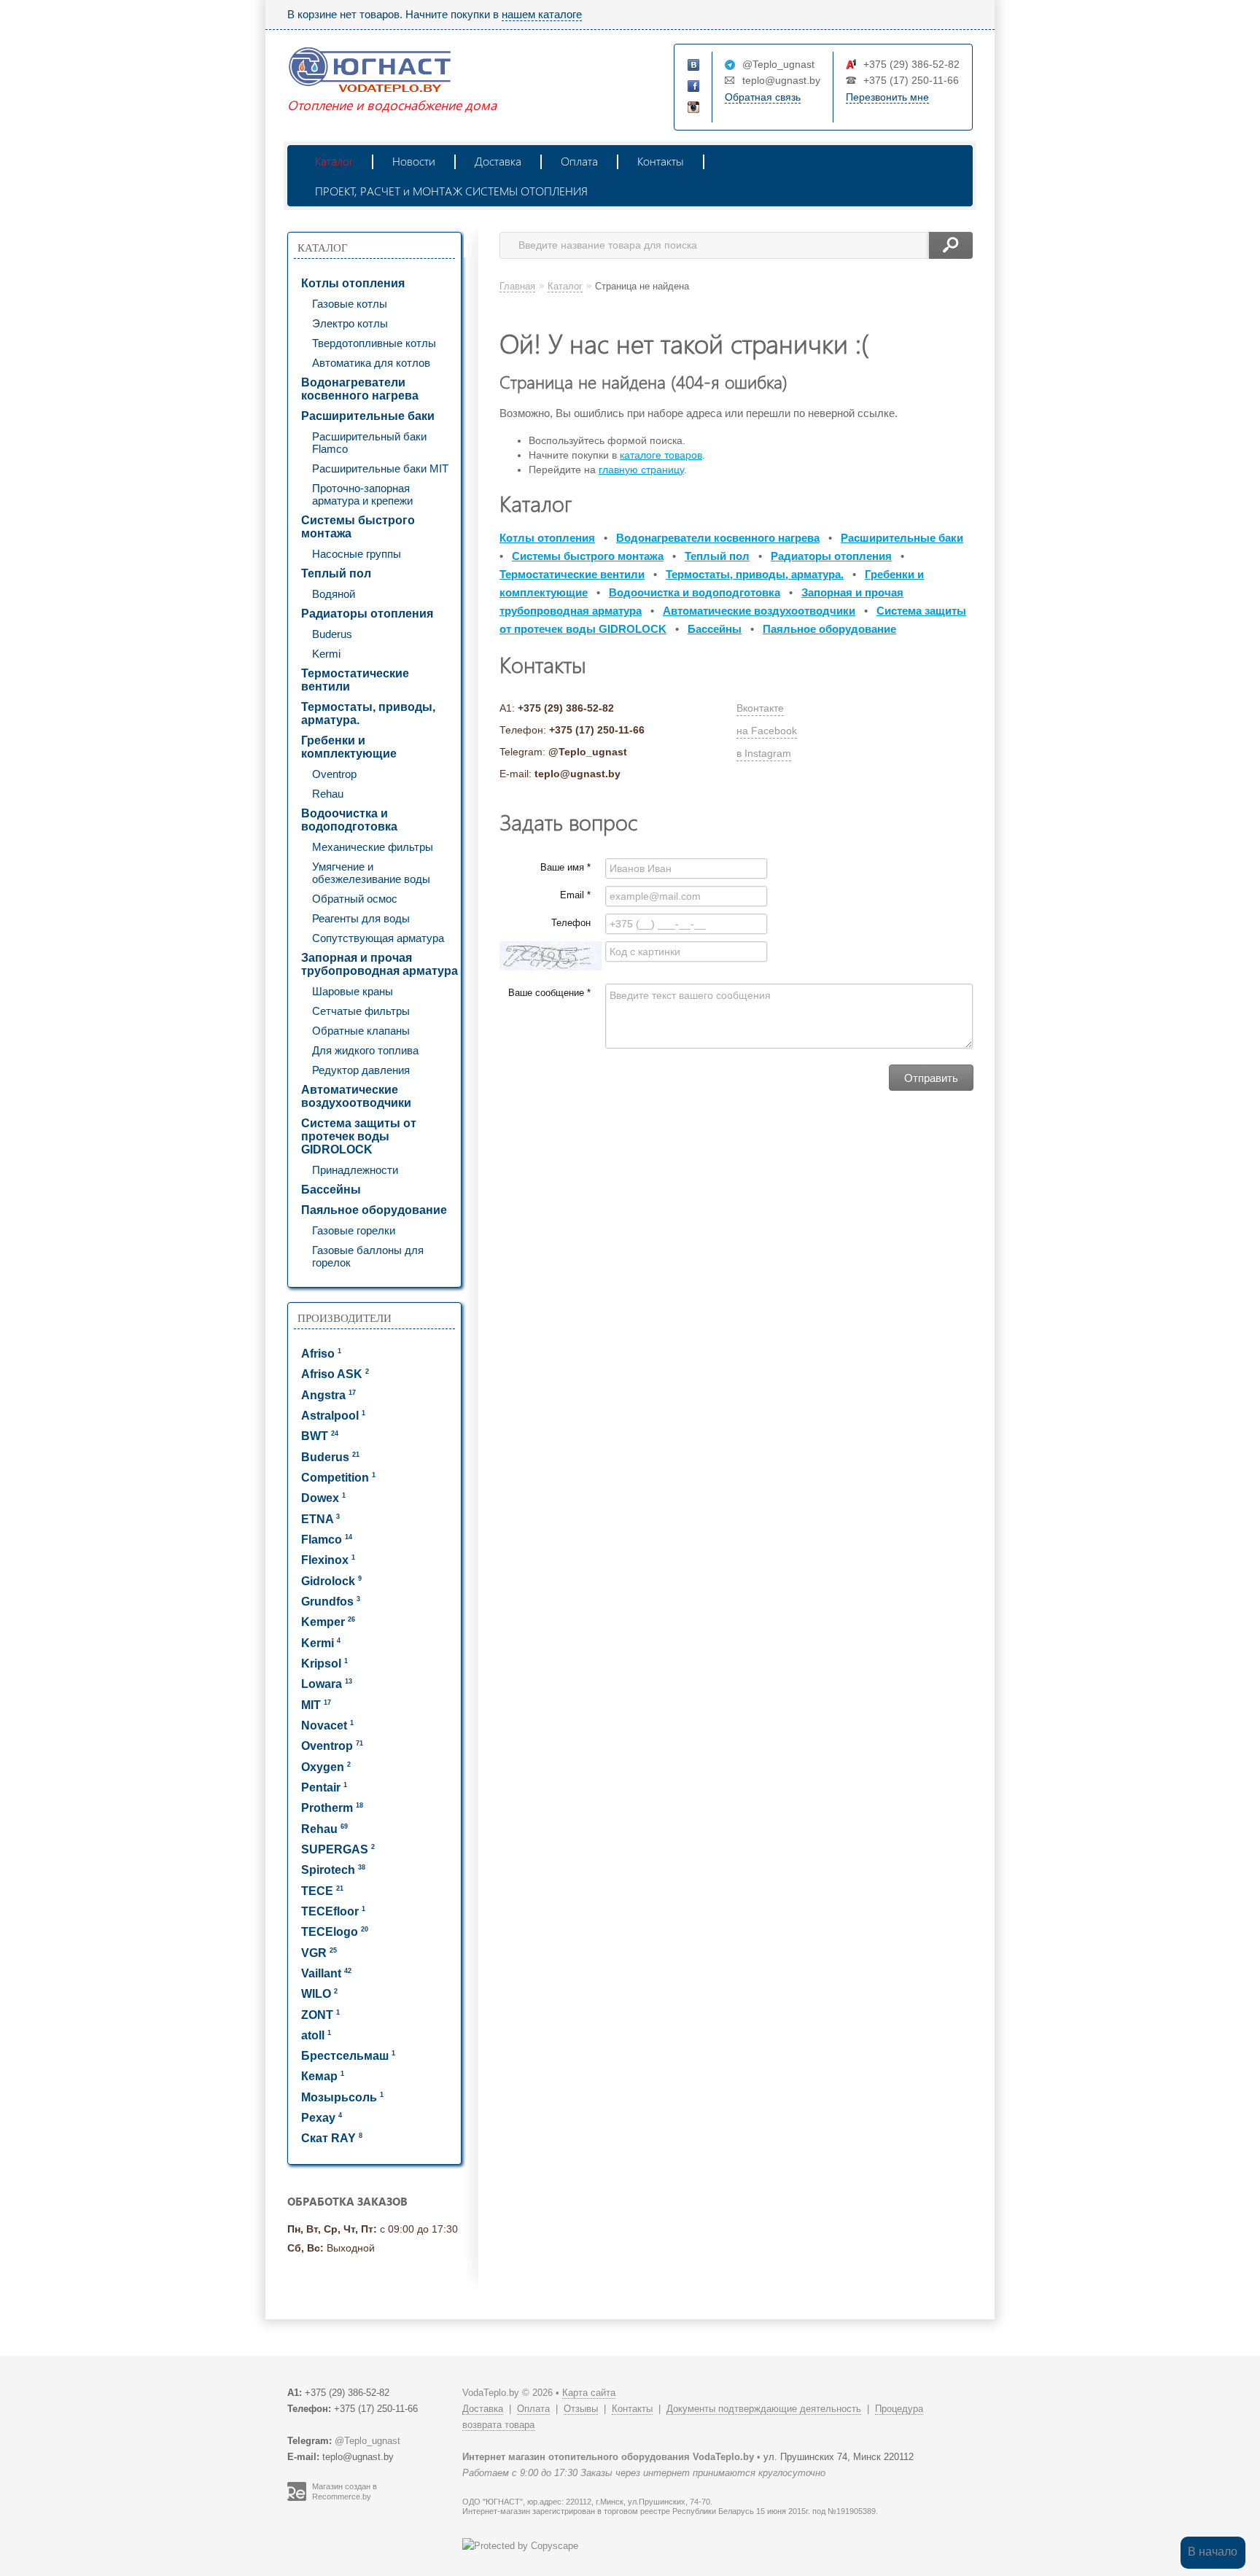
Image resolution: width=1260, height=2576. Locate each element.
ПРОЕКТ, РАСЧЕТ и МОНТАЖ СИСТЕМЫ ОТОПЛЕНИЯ (451, 191)
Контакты (661, 161)
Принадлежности (355, 1170)
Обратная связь (763, 97)
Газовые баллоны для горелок (368, 1256)
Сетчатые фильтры (361, 1011)
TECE (322, 1891)
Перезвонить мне (887, 97)
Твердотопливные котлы (374, 343)
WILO (319, 1994)
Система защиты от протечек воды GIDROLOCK (359, 1136)
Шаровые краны (353, 991)
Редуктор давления (361, 1070)
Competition (338, 1478)
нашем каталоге (542, 14)
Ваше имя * (565, 867)
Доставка (498, 161)
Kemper (328, 1622)
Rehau (328, 794)
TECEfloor (333, 1911)
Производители (345, 1318)
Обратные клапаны (361, 1031)
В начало (1213, 2552)
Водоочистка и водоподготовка (349, 820)
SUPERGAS (338, 1849)
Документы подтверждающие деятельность (764, 2409)
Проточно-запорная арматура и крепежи (362, 494)
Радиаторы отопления (367, 614)
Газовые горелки (354, 1230)
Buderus (332, 634)
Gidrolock (331, 1581)
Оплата (579, 161)
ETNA (320, 1519)
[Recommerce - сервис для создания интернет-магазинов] (297, 2498)
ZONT (320, 2015)
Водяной (334, 594)
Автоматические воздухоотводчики (356, 1096)
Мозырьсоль (342, 2097)
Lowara (327, 1684)
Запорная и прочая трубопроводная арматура (380, 964)
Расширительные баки (368, 416)
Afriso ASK (335, 1374)
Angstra (328, 1395)
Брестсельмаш (348, 2056)
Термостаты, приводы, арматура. (368, 713)
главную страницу (641, 470)
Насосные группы (357, 554)
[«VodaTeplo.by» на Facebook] (694, 87)
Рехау (322, 2118)
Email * (575, 895)
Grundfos (331, 1602)
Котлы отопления (353, 283)
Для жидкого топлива (365, 1050)
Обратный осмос (355, 899)
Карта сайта (589, 2393)
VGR (319, 1953)
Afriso (321, 1354)
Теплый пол (336, 573)
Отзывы (581, 2409)
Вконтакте (760, 708)
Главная (517, 286)
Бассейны (331, 1190)
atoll (316, 2035)
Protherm (332, 1808)
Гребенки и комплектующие (349, 747)
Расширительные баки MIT (380, 468)
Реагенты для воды (361, 918)
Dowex (323, 1498)
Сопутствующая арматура (378, 938)
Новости (414, 161)
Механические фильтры (373, 847)
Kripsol (324, 1663)
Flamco (327, 1540)
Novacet (327, 1725)
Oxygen (326, 1767)
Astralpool (333, 1416)
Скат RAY (332, 2138)
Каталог (334, 161)
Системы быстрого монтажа (358, 527)
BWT (320, 1436)
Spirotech (333, 1870)
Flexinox (328, 1560)
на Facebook (767, 731)
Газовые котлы (350, 304)
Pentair (324, 1787)
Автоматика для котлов (371, 363)
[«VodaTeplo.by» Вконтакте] (694, 66)
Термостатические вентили (355, 680)
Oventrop (334, 774)
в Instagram (764, 753)
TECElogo (335, 1932)
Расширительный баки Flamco (369, 443)
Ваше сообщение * (549, 993)
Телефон (571, 923)
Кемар (323, 2076)
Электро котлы (350, 323)
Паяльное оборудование (374, 1210)
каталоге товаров (661, 455)
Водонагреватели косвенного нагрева (360, 389)
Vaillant (326, 1973)
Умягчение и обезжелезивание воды (371, 873)
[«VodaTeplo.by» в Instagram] (694, 108)
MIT (316, 1705)
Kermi (326, 654)
